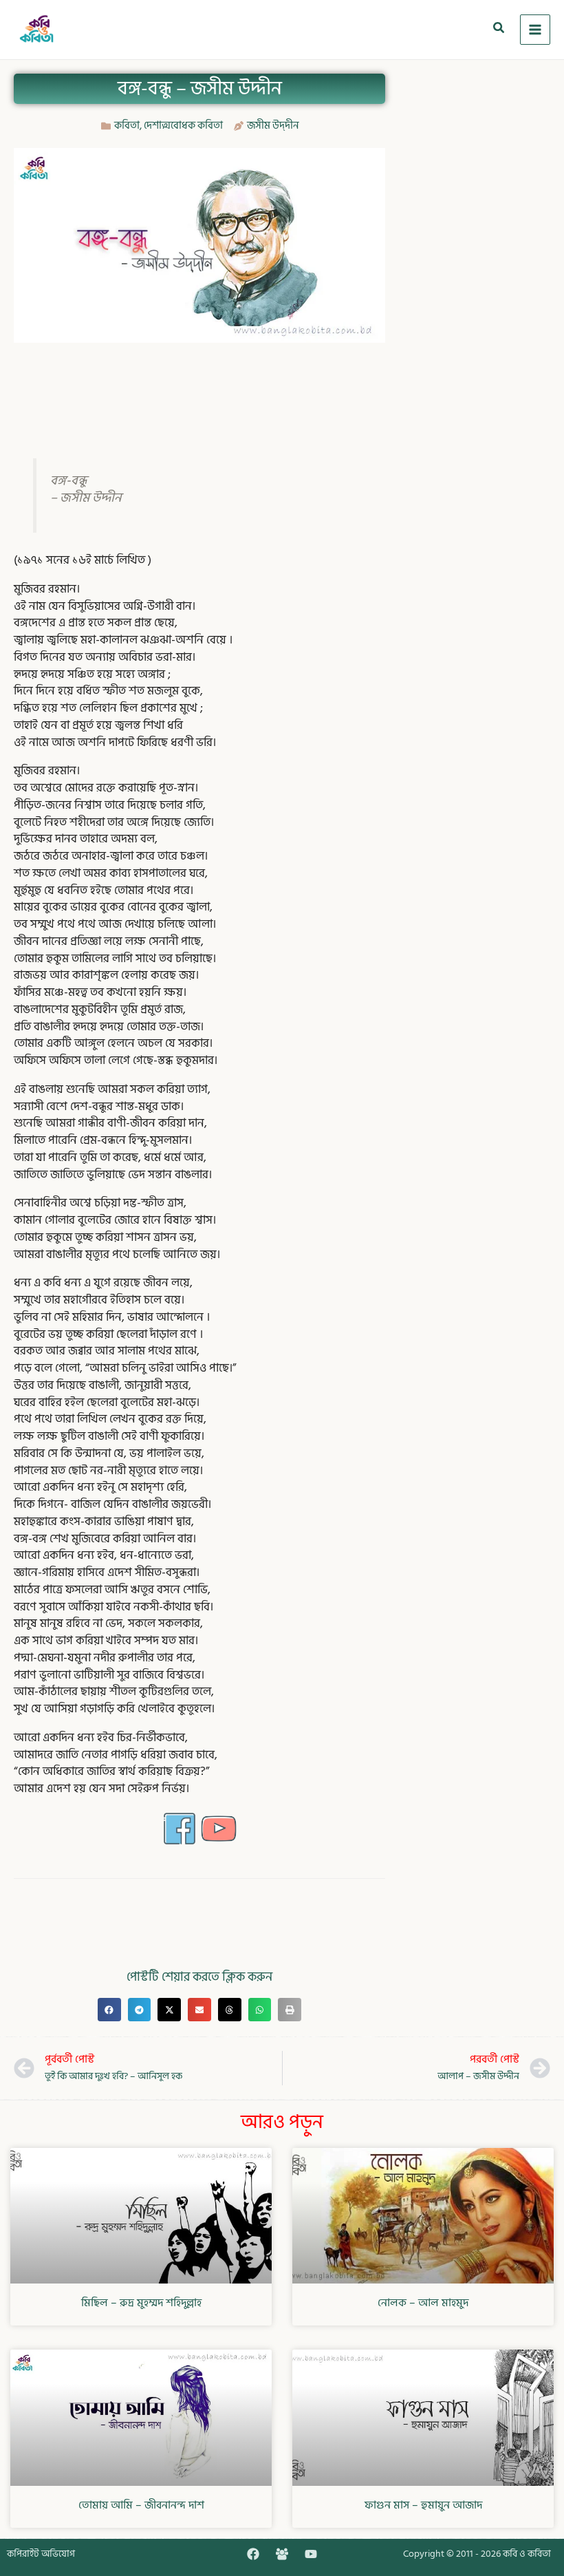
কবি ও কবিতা (527, 2554)
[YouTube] (311, 2554)
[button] (499, 30)
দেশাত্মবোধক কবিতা (183, 126)
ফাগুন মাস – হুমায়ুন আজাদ (423, 2505)
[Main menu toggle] (535, 30)
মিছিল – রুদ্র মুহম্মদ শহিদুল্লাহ (141, 2303)
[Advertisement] (264, 387)
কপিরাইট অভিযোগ (41, 2554)
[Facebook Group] (282, 2554)
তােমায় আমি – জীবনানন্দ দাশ (141, 2505)
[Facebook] (253, 2554)
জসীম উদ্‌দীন (273, 126)
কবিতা (127, 126)
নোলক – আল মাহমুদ (423, 2303)
